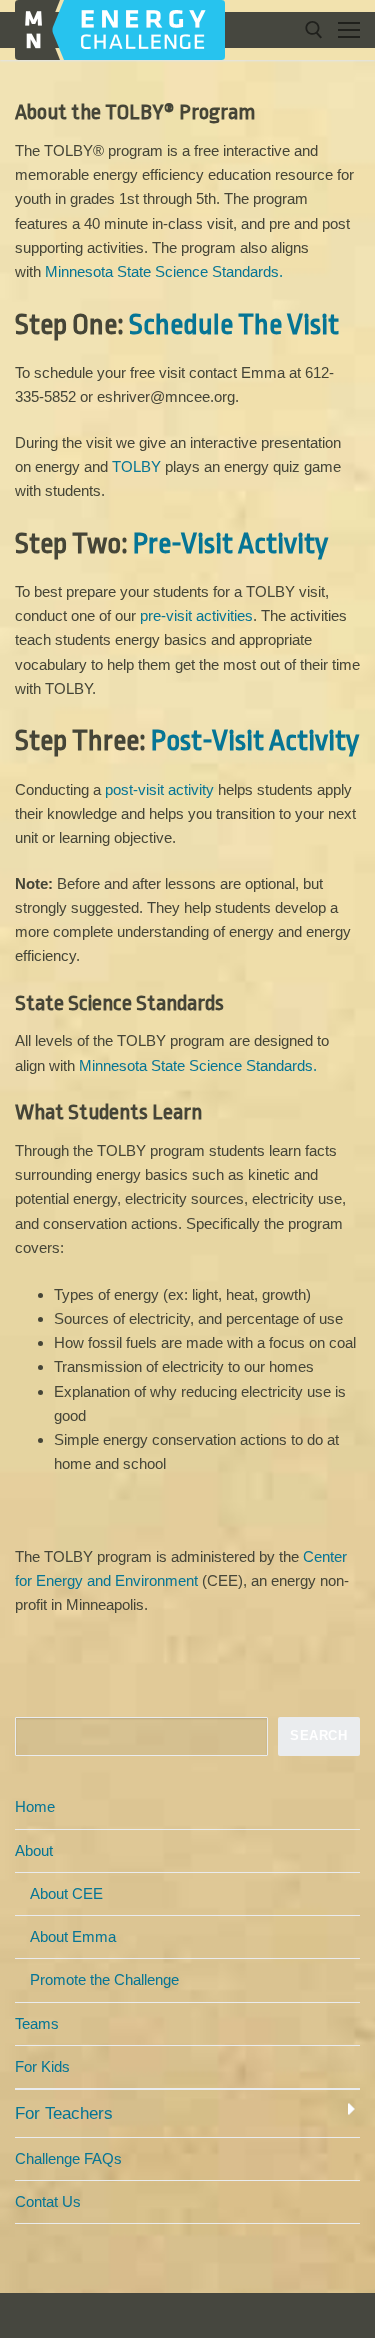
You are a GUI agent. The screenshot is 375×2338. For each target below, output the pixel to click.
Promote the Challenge (104, 1979)
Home (35, 1806)
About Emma (73, 1936)
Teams (37, 2023)
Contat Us (48, 2201)
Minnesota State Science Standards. (164, 271)
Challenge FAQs (68, 2158)
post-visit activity (159, 789)
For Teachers (64, 2113)
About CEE (66, 1893)
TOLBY (136, 466)
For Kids (42, 2066)
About (34, 1850)
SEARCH (318, 1735)
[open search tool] (314, 30)
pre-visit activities (196, 615)
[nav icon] (349, 30)
